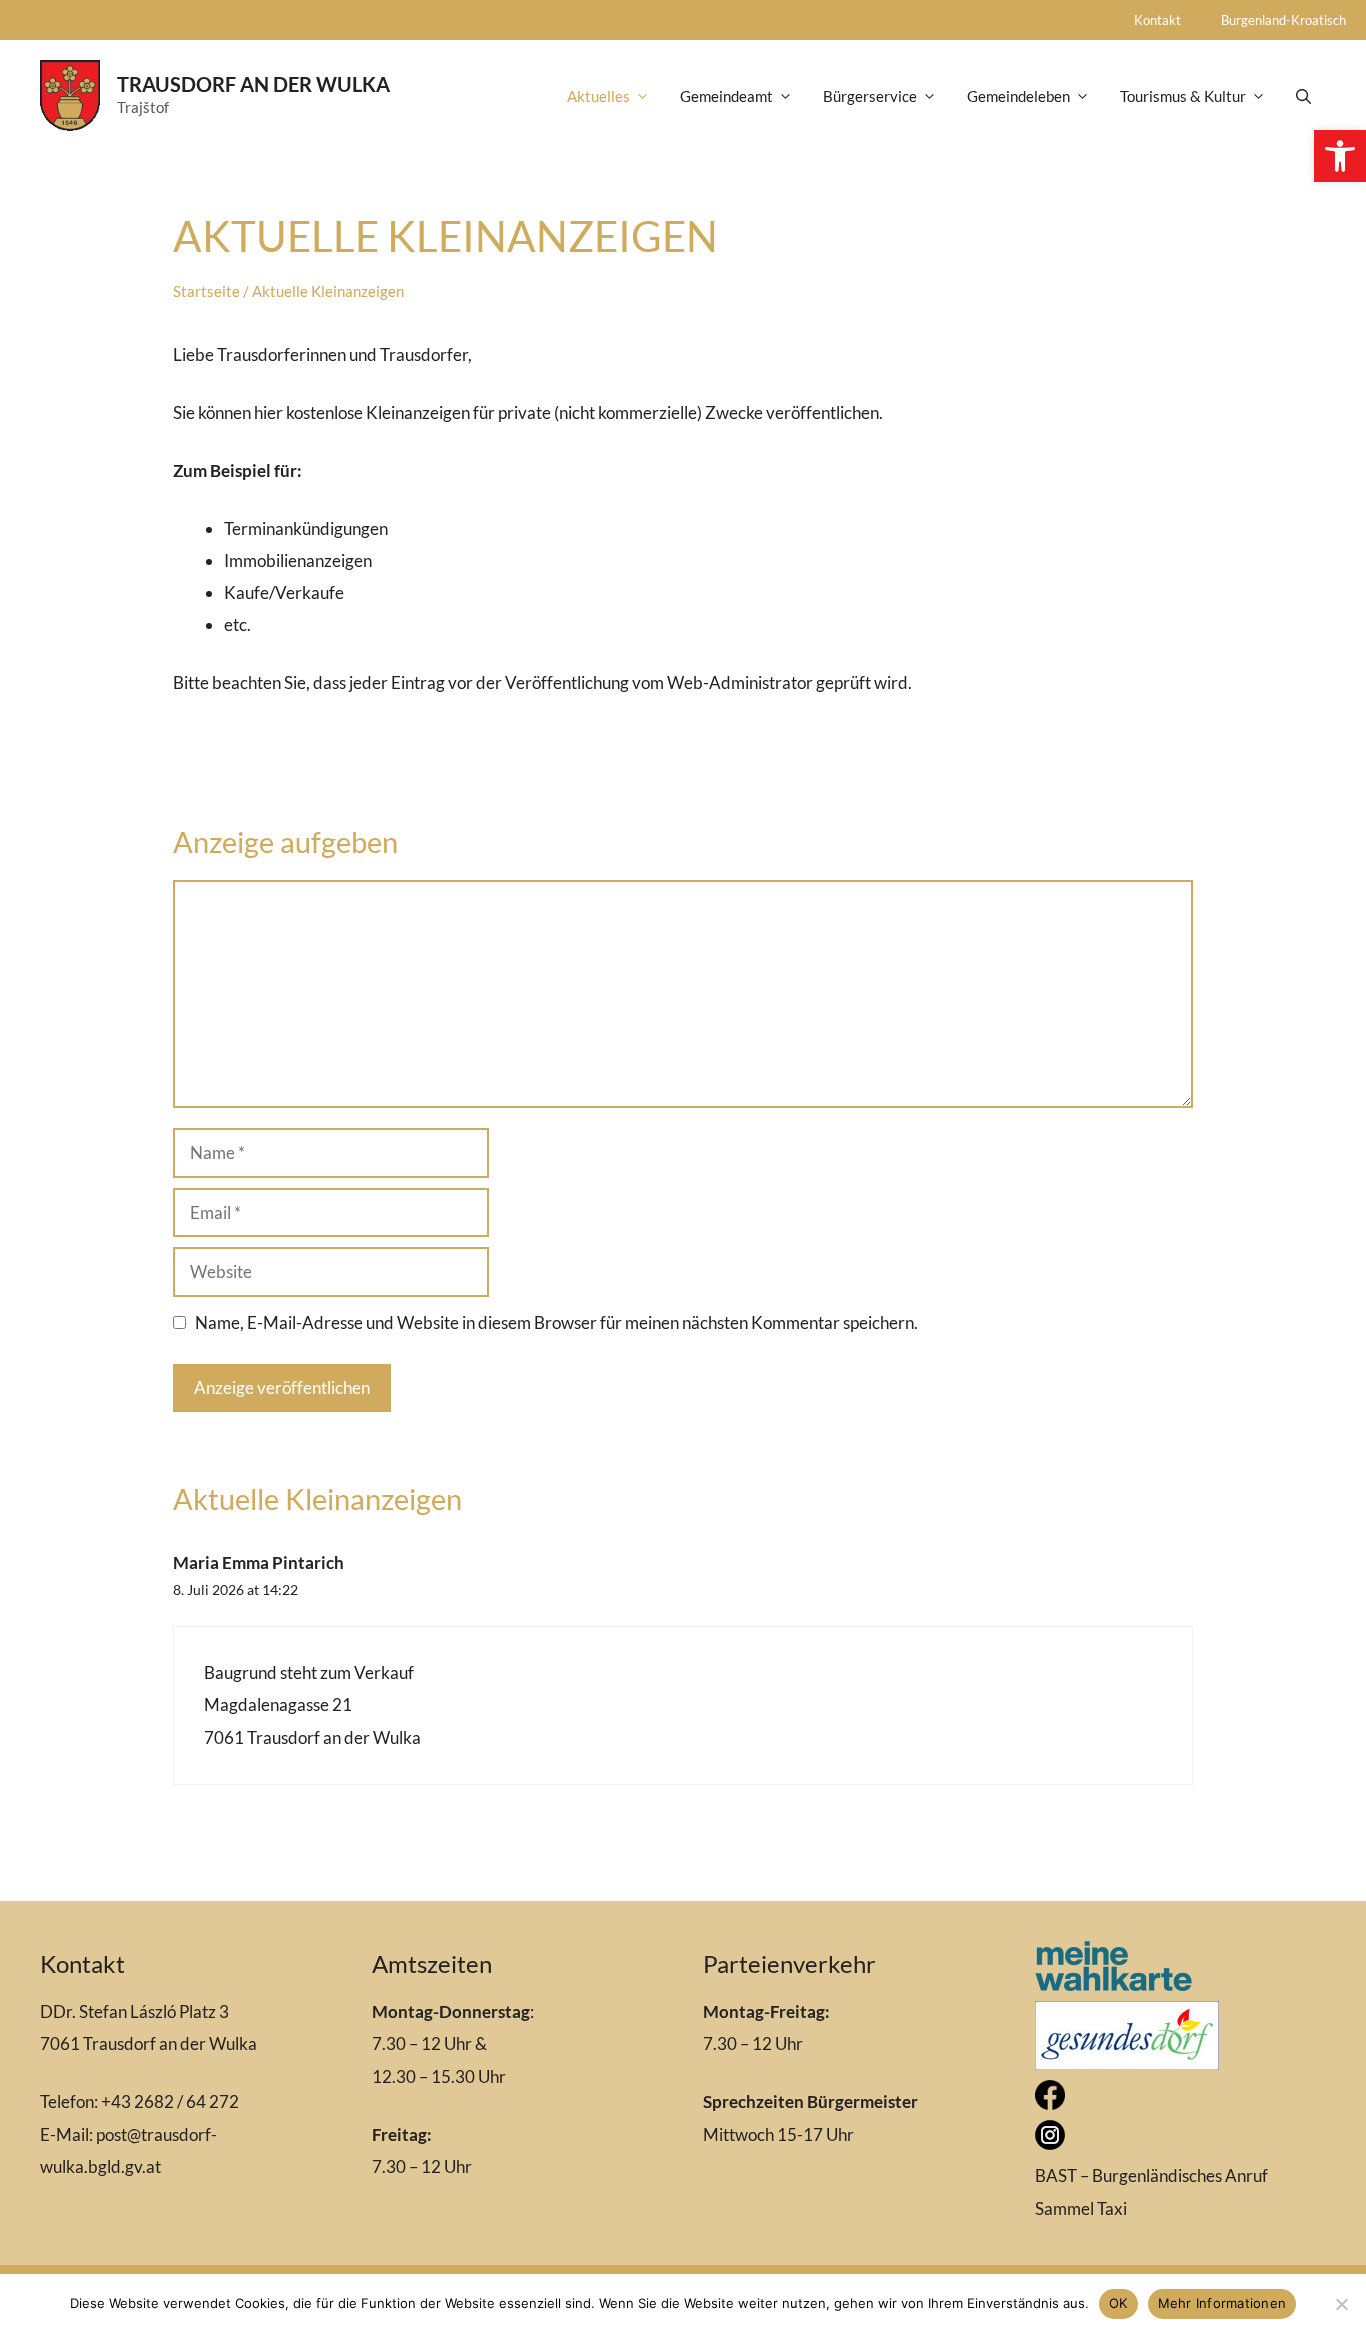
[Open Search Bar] (1303, 96)
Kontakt (1157, 20)
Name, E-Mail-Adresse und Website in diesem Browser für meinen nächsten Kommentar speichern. (556, 1322)
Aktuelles (598, 96)
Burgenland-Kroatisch (1283, 20)
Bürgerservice (870, 96)
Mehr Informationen (1222, 2303)
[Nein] (1341, 2304)
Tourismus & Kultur (1183, 96)
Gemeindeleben (1018, 96)
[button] (1340, 156)
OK (1118, 2303)
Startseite (206, 291)
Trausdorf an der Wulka (253, 84)
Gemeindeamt (726, 96)
